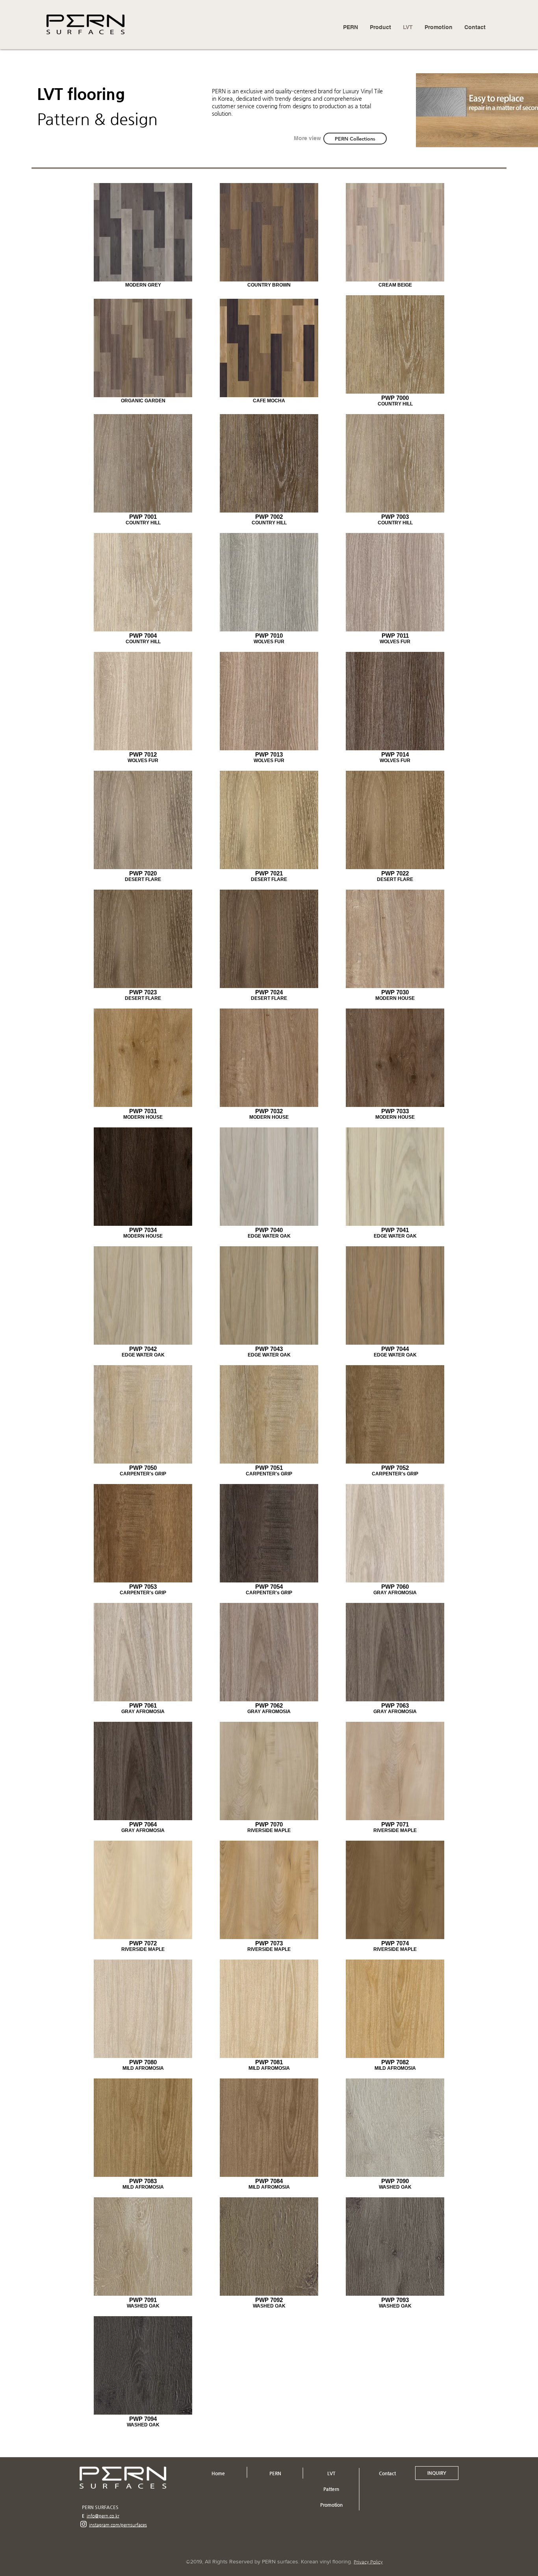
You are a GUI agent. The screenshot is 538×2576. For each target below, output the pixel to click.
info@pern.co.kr (103, 2516)
